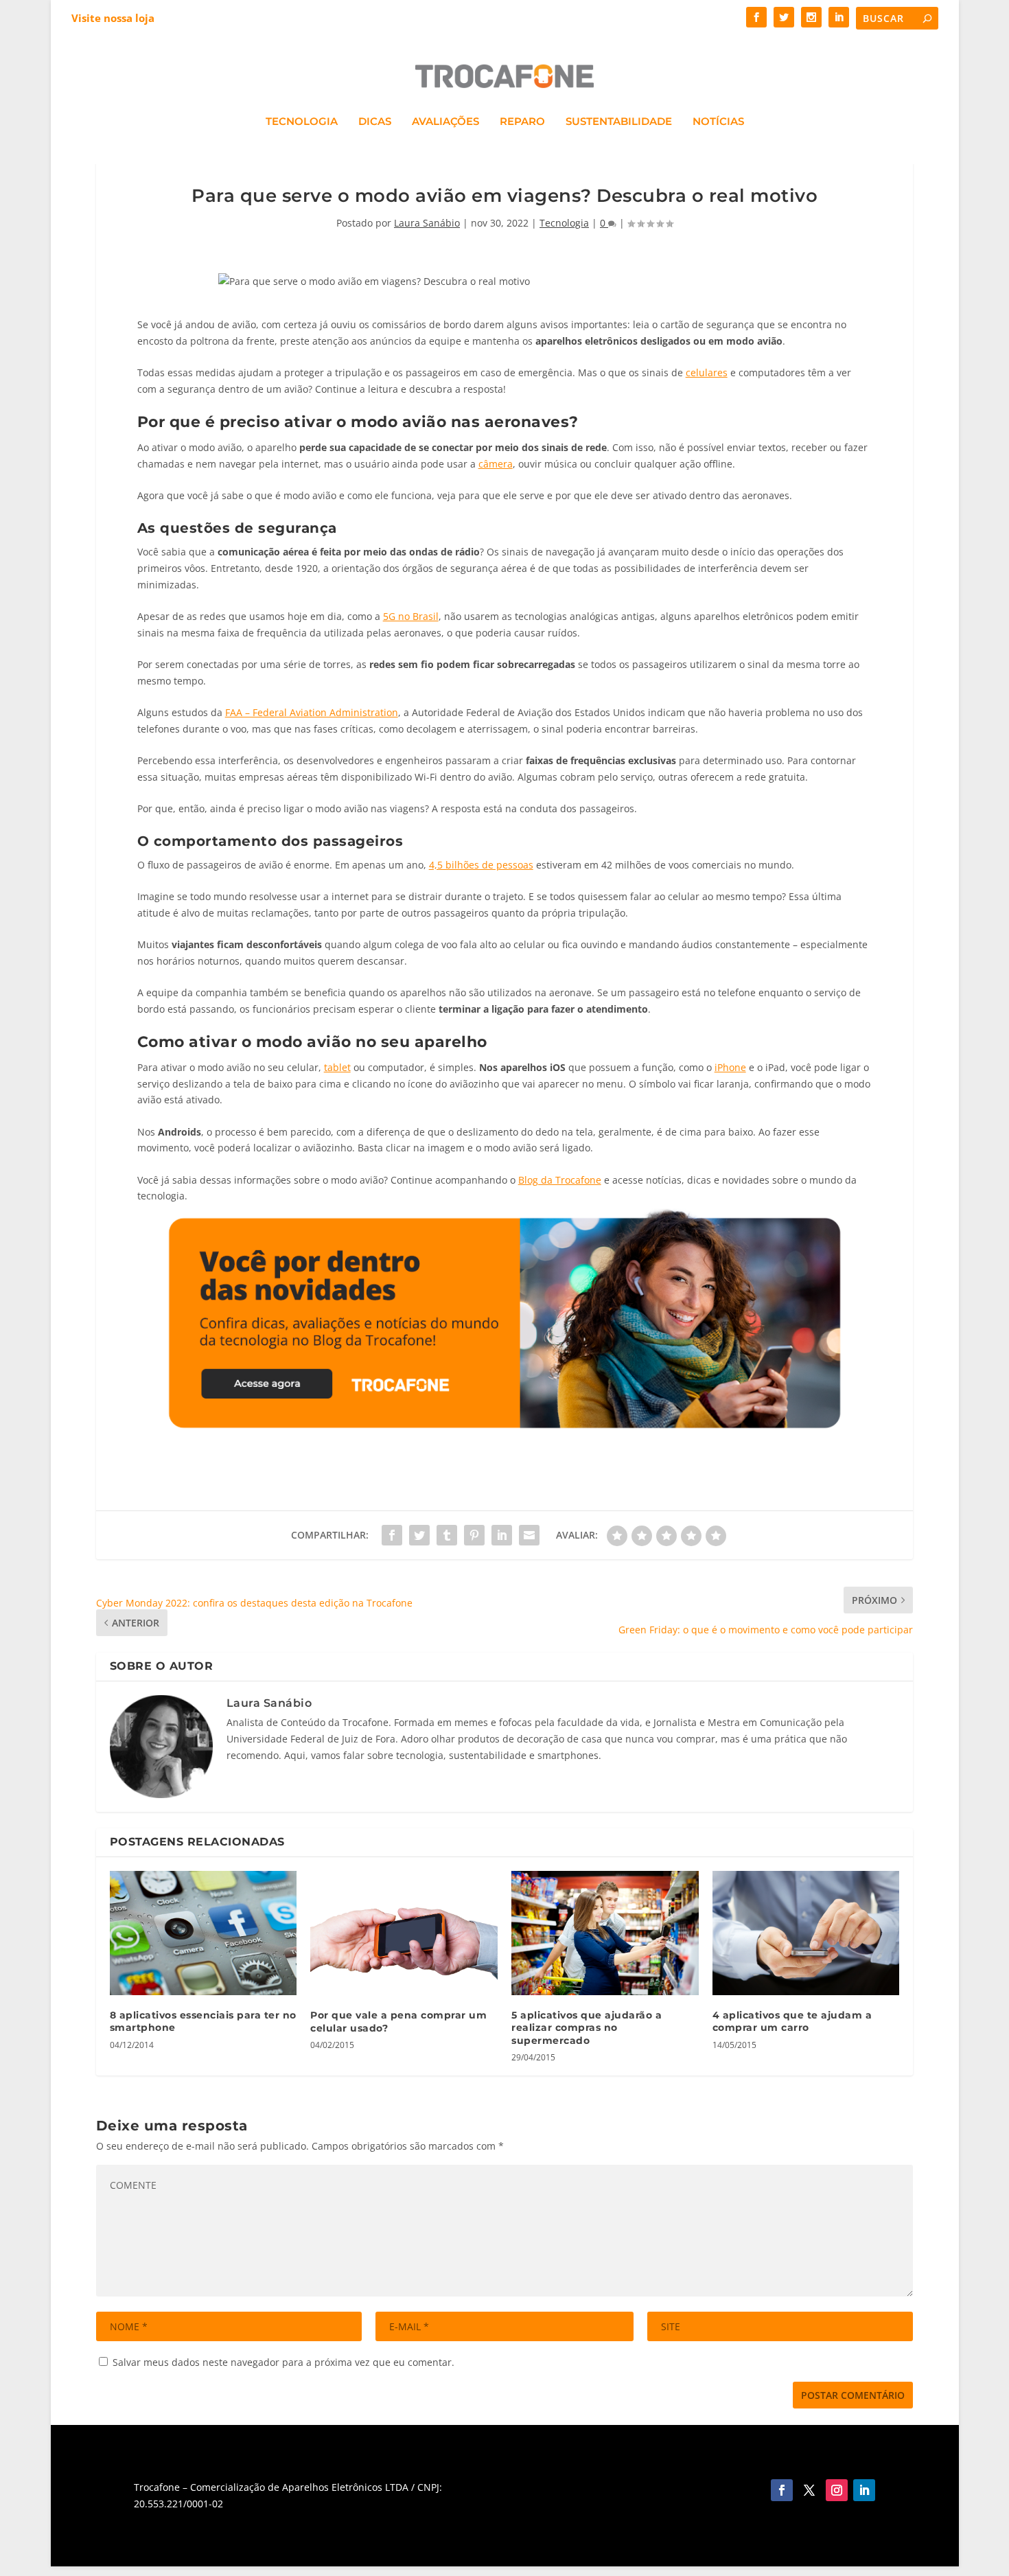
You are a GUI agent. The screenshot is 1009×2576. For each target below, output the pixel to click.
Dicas (375, 122)
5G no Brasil (411, 616)
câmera (496, 464)
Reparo (522, 122)
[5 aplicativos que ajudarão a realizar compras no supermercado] (605, 1933)
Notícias (718, 122)
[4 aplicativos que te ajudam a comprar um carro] (806, 1933)
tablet (337, 1067)
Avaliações (445, 122)
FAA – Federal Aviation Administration (312, 712)
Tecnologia (302, 122)
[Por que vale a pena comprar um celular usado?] (404, 1933)
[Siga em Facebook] (782, 2490)
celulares (707, 372)
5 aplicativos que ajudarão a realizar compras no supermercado (587, 2027)
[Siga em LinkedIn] (864, 2490)
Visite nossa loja (113, 18)
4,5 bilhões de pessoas (481, 865)
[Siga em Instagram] (837, 2490)
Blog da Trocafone (560, 1180)
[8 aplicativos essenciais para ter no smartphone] (204, 1933)
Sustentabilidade (619, 122)
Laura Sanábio (427, 223)
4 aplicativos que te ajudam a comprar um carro (792, 2021)
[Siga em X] (809, 2490)
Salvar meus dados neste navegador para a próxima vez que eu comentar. (283, 2362)
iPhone (730, 1067)
